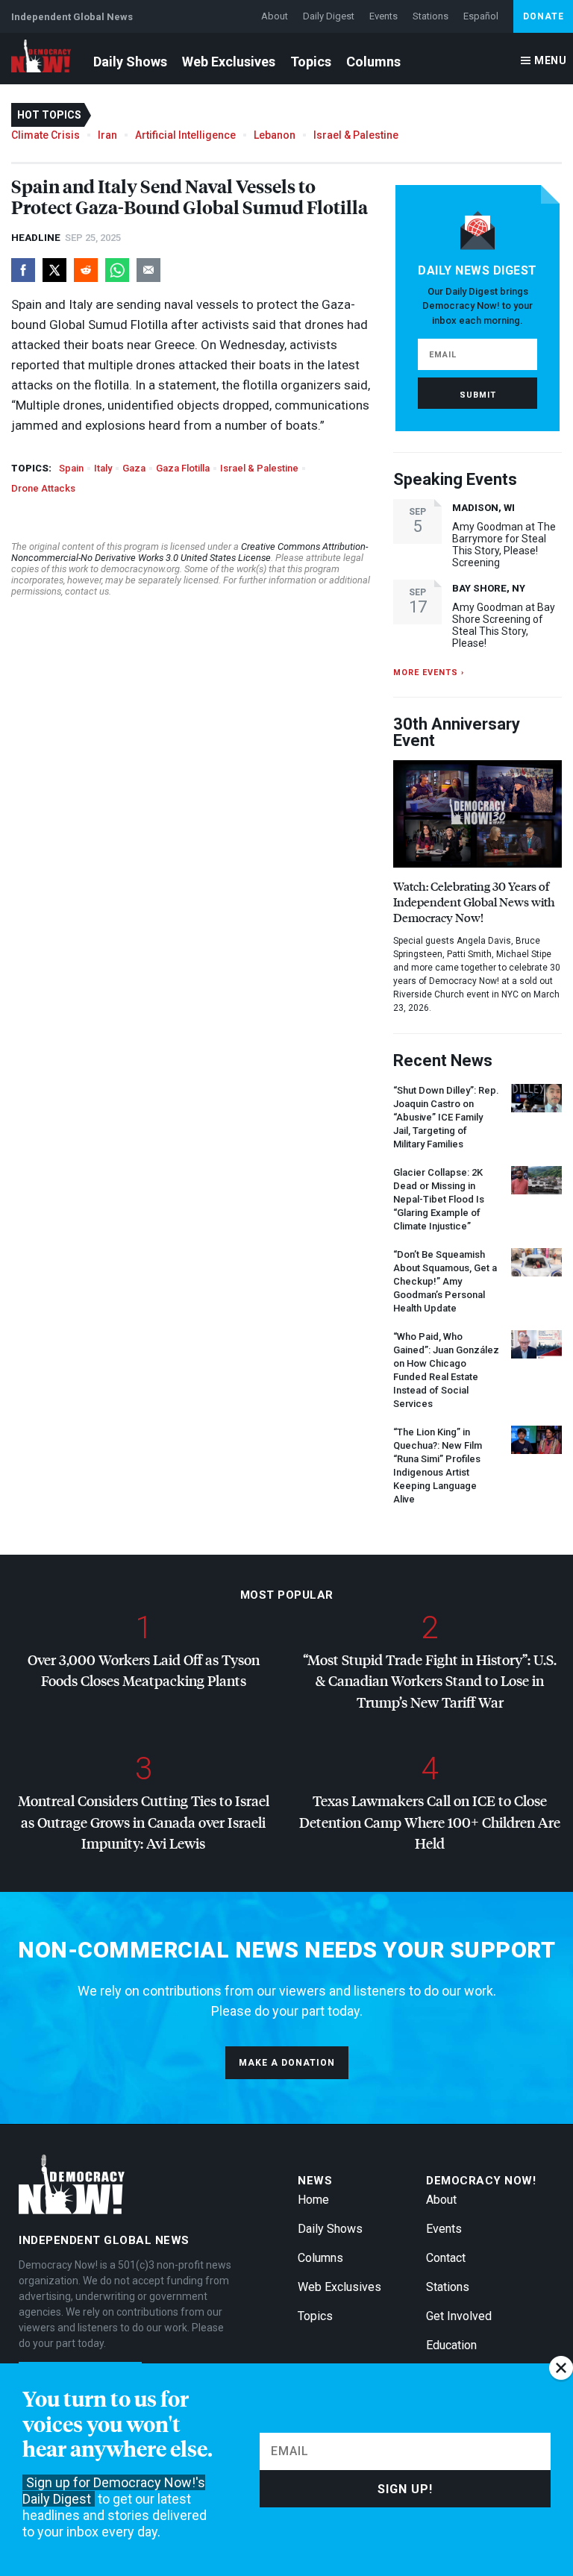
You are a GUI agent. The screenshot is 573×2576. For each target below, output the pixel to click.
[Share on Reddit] (86, 270)
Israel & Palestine (356, 135)
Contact (446, 2258)
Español (481, 16)
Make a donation (287, 2063)
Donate (544, 16)
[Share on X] (54, 270)
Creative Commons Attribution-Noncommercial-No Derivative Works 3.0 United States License (190, 552)
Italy (103, 468)
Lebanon (275, 135)
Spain (71, 468)
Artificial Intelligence (185, 135)
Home (313, 2200)
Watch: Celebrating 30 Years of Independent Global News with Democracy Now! (474, 902)
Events (383, 16)
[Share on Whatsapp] (117, 270)
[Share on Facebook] (23, 270)
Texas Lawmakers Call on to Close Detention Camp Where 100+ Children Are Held (430, 1822)
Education (451, 2345)
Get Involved (459, 2316)
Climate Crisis (46, 135)
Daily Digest (329, 16)
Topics (311, 62)
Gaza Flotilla (183, 468)
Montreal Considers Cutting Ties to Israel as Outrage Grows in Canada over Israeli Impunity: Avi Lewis (144, 1822)
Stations (430, 16)
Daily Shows (130, 62)
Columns (373, 62)
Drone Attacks (43, 488)
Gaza (134, 468)
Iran (107, 135)
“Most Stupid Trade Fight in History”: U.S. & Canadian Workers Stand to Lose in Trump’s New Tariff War (430, 1681)
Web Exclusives (229, 62)
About (275, 16)
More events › (429, 673)
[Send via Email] (148, 270)
